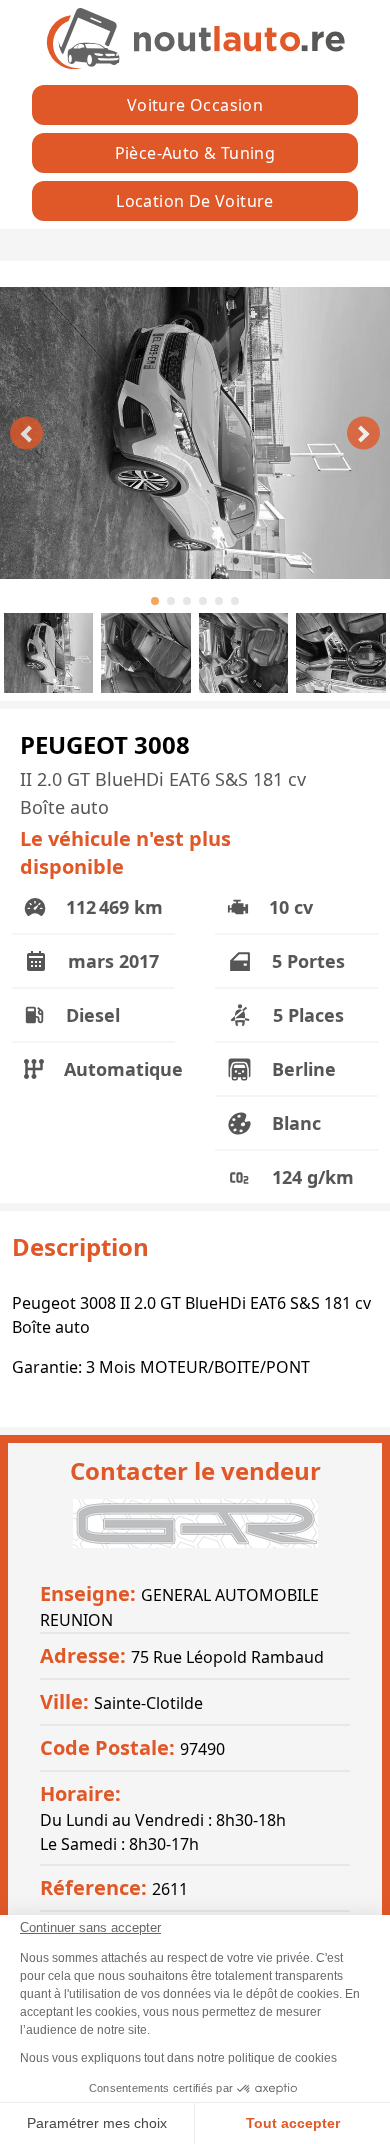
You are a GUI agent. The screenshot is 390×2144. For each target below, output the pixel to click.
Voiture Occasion (195, 105)
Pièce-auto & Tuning (195, 153)
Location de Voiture (195, 201)
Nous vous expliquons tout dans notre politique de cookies (178, 2058)
